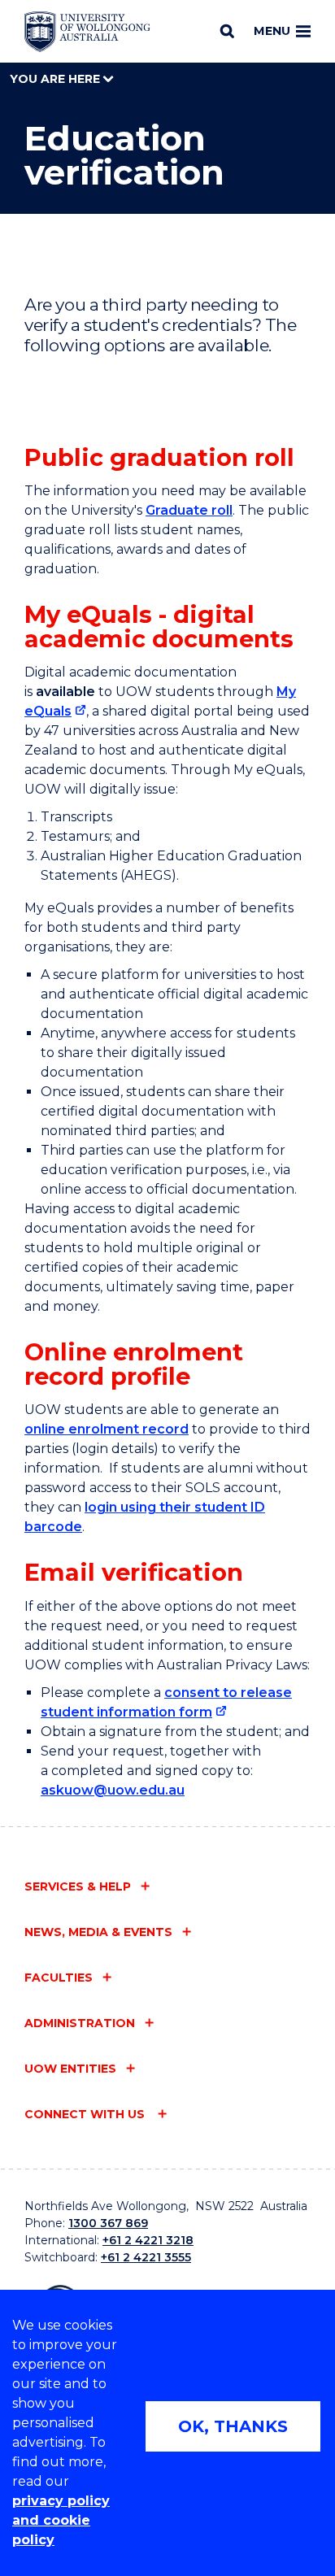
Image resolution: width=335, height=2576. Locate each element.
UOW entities (70, 2069)
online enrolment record (107, 1429)
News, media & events (98, 1932)
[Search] (227, 31)
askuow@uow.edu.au (113, 1790)
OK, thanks (233, 2426)
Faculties (59, 1978)
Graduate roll (189, 510)
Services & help (78, 1886)
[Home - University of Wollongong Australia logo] (87, 32)
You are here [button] (57, 79)
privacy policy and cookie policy (61, 2520)
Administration (80, 2023)
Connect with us (86, 2114)
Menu (272, 31)
